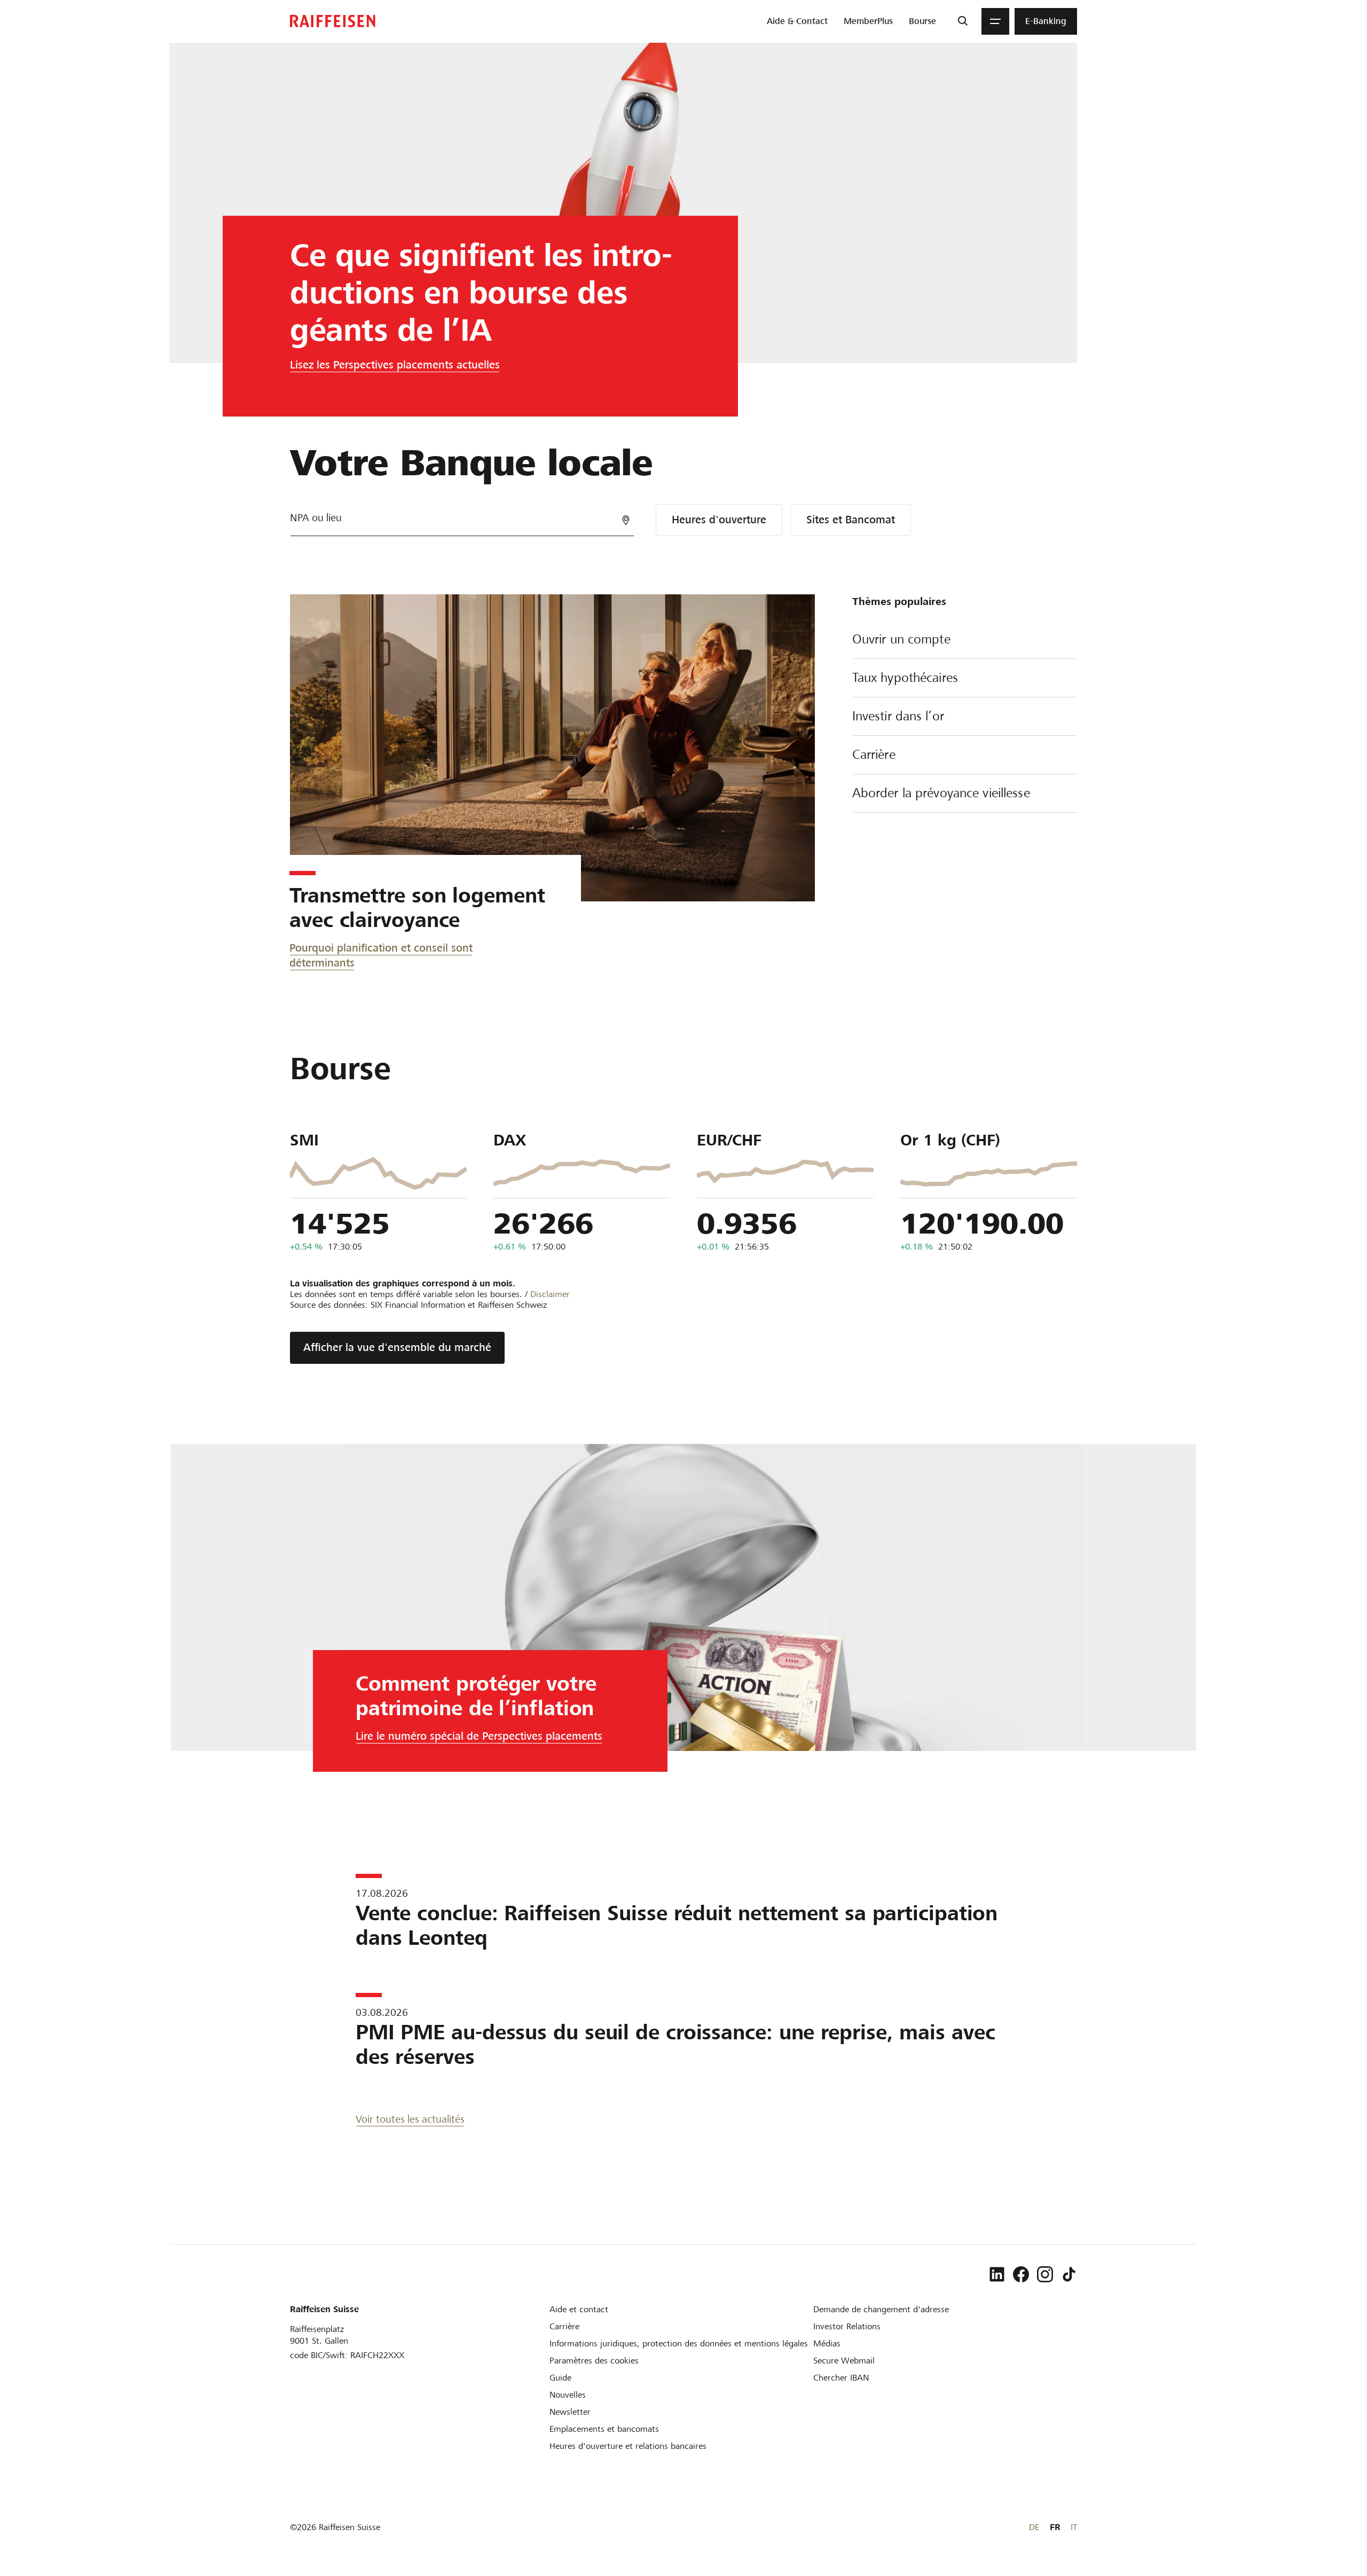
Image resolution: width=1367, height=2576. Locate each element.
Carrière (874, 755)
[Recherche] (963, 21)
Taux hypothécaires (905, 678)
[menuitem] (797, 21)
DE (1034, 2527)
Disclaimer (550, 1294)
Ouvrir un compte (901, 639)
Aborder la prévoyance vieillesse (941, 793)
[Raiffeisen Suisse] (333, 21)
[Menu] (995, 21)
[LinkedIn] (997, 2274)
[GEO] (626, 520)
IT (1074, 2527)
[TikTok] (1069, 2274)
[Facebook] (1021, 2274)
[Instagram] (1045, 2274)
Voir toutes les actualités (410, 2119)
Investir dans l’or (898, 716)
